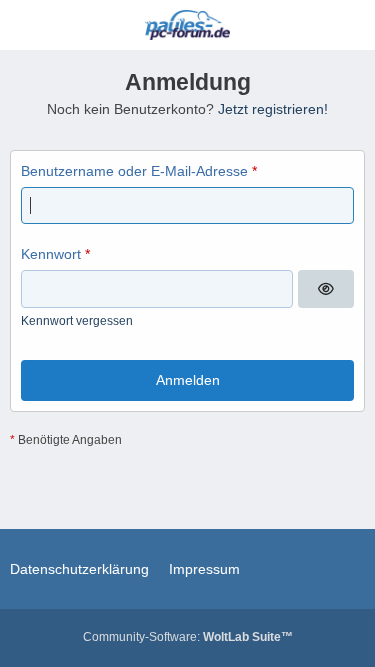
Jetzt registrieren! (273, 109)
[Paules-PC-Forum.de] (188, 25)
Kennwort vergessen (77, 321)
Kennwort (51, 254)
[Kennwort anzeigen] (326, 289)
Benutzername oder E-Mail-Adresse (134, 171)
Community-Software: (188, 637)
